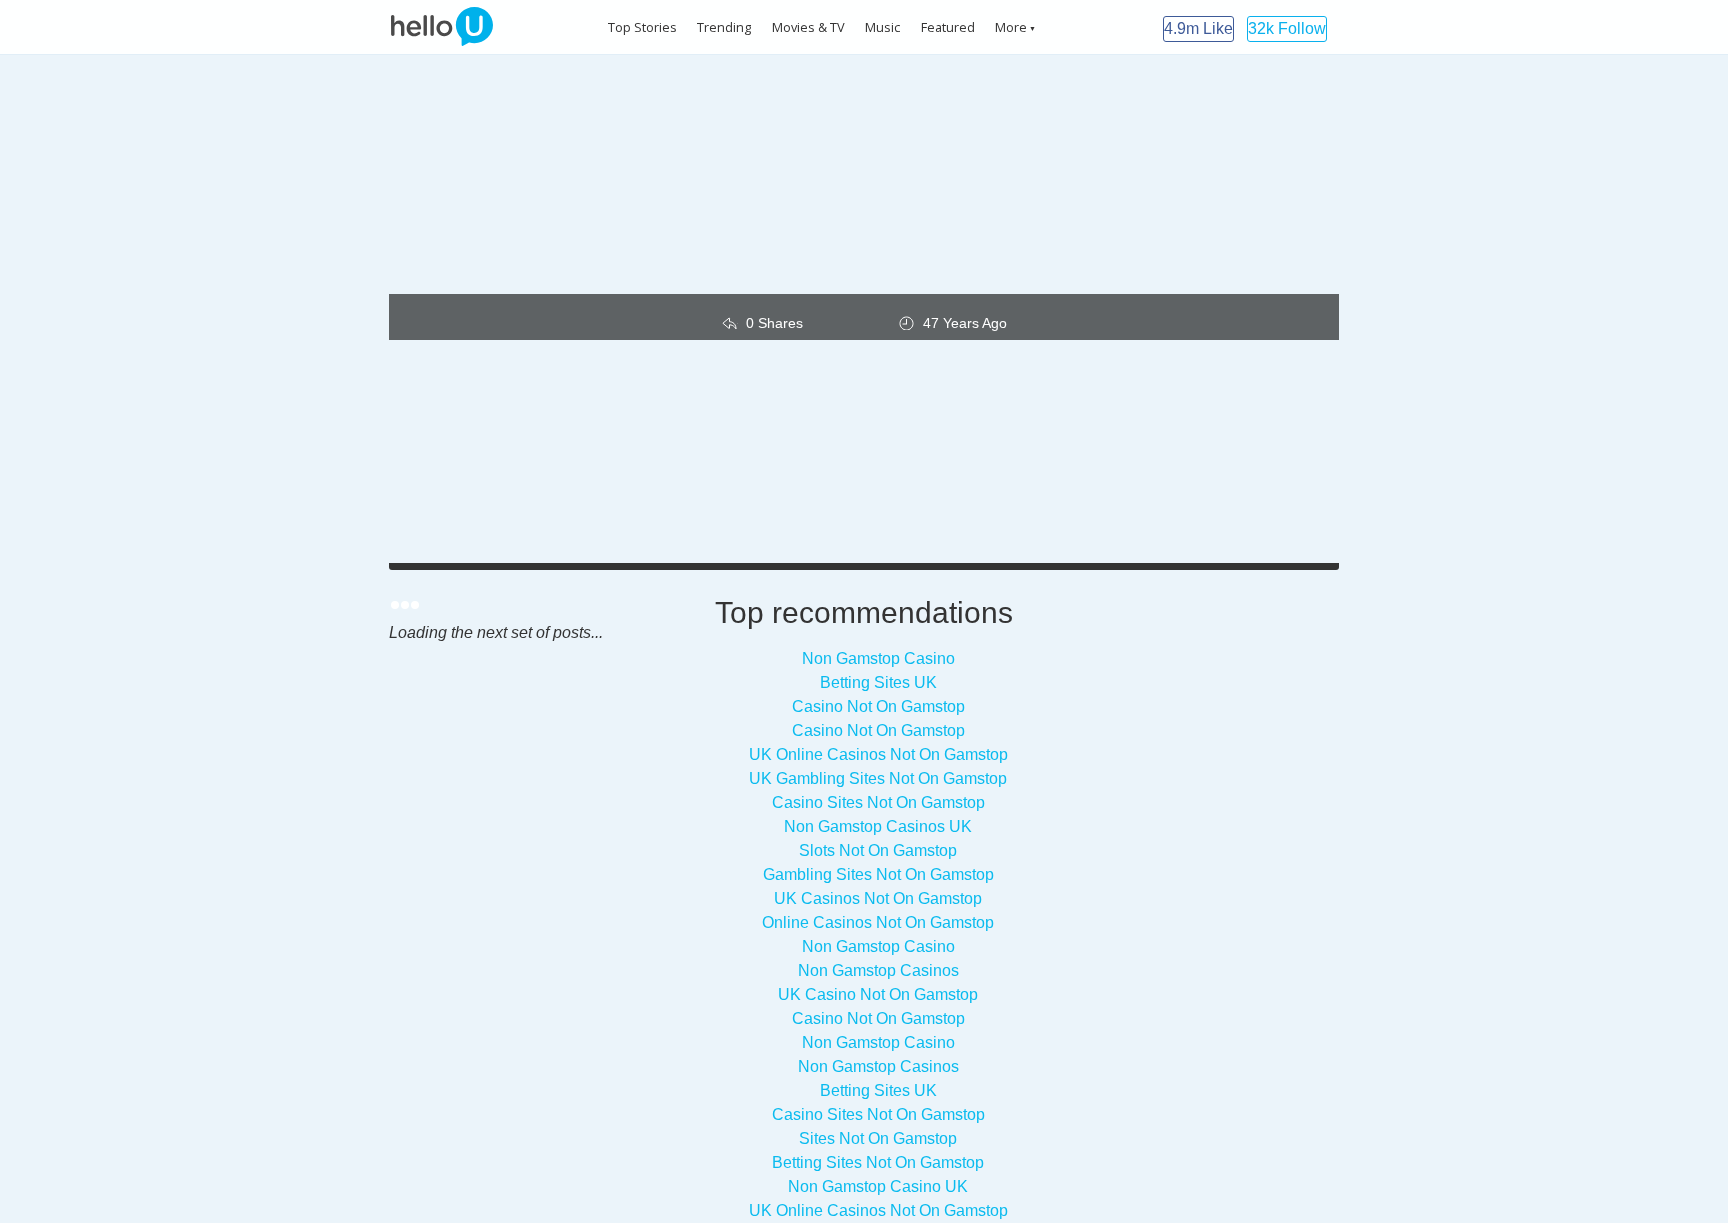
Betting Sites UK (878, 682)
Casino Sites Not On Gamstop (878, 802)
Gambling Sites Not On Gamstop (878, 874)
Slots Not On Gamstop (878, 850)
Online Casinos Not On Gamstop (878, 922)
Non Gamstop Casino (878, 658)
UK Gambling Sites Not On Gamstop (878, 778)
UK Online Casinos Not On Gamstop (878, 754)
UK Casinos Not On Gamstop (878, 898)
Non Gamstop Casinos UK (878, 826)
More (1011, 27)
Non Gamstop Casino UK (878, 1186)
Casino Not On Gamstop (878, 706)
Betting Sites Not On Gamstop (878, 1162)
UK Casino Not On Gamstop (878, 994)
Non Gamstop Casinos (878, 970)
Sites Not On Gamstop (878, 1138)
